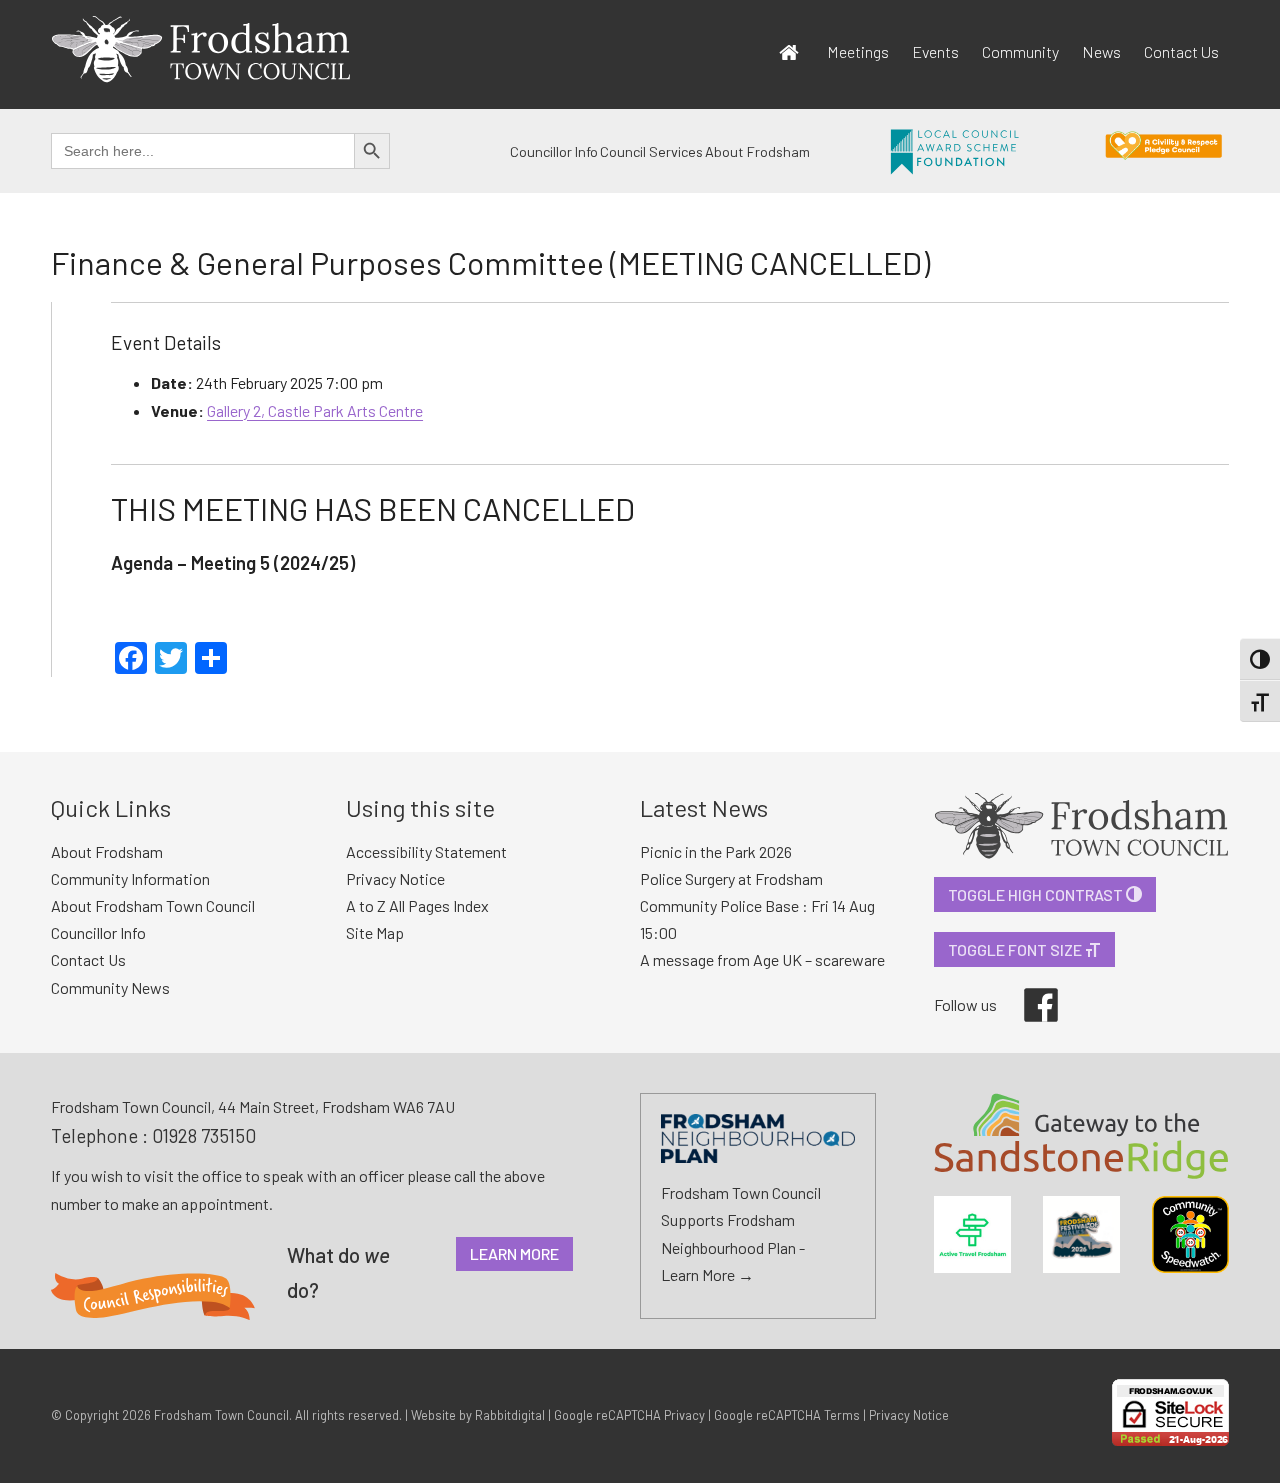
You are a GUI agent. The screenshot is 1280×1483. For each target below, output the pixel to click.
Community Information (130, 878)
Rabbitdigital (510, 1415)
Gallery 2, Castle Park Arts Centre (315, 410)
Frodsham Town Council (221, 1415)
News (1101, 51)
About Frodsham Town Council (153, 905)
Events (935, 51)
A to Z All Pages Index (417, 905)
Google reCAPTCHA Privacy (629, 1415)
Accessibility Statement (426, 851)
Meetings (858, 51)
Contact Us (1181, 51)
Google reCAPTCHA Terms (787, 1415)
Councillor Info (554, 151)
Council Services (651, 151)
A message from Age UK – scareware (762, 959)
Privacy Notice (395, 878)
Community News (110, 987)
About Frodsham (757, 151)
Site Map (375, 932)
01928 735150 (204, 1135)
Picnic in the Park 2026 (716, 851)
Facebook (1027, 988)
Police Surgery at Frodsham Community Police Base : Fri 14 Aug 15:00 (757, 905)
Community (1020, 51)
